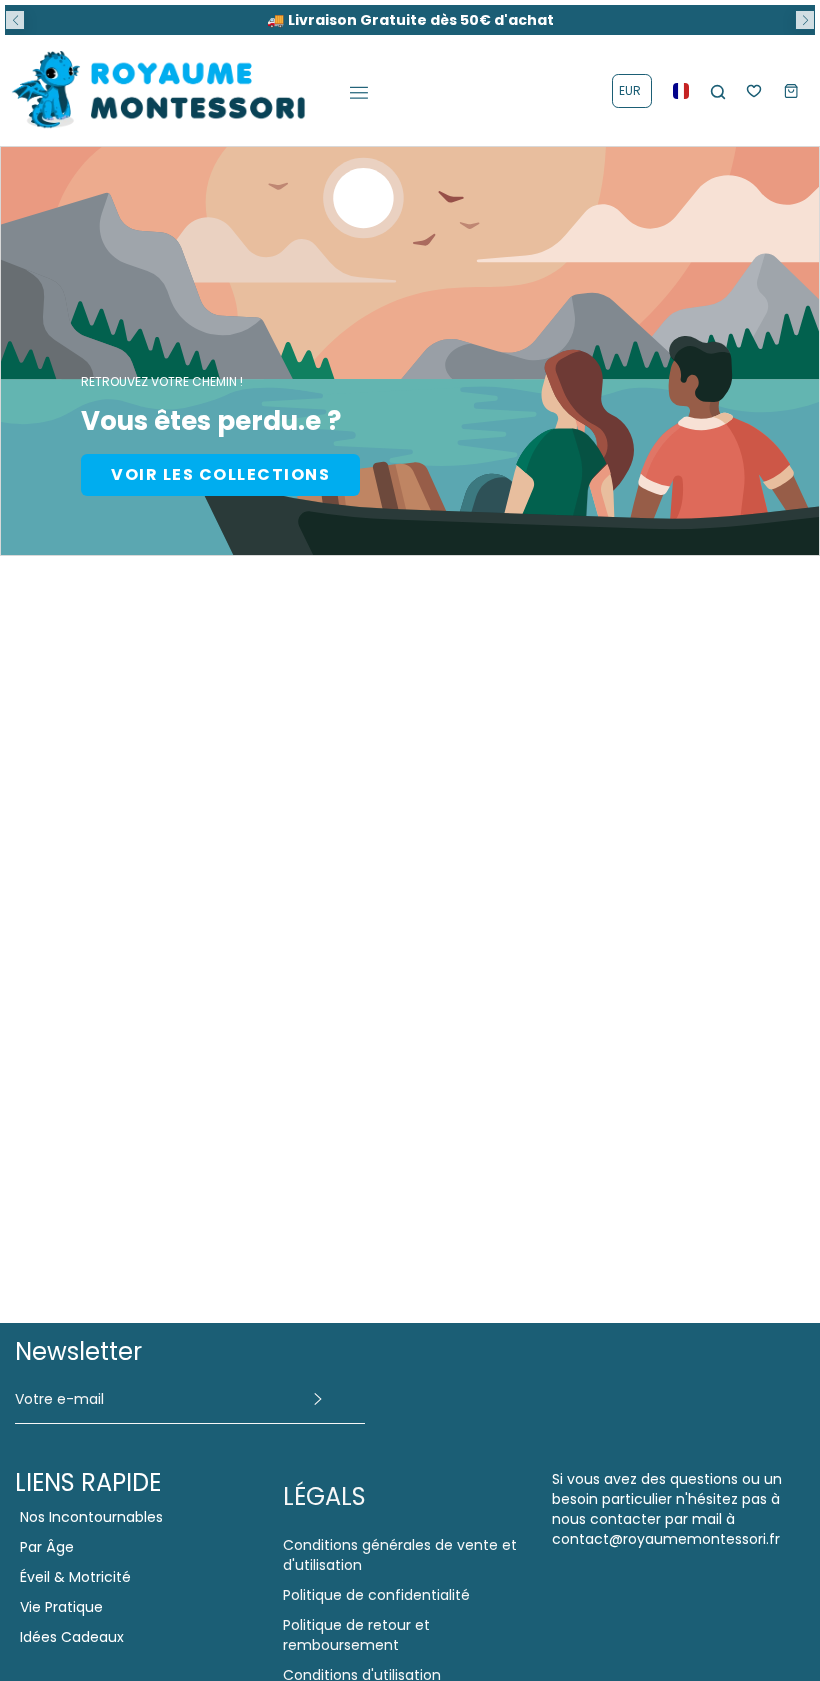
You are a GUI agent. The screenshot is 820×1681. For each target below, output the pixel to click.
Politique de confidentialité (376, 1595)
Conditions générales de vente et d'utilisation (400, 1555)
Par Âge (47, 1547)
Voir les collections (220, 474)
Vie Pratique (61, 1607)
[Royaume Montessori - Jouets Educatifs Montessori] (160, 90)
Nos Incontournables (91, 1517)
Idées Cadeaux (72, 1637)
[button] (15, 20)
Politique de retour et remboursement (356, 1635)
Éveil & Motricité (75, 1577)
